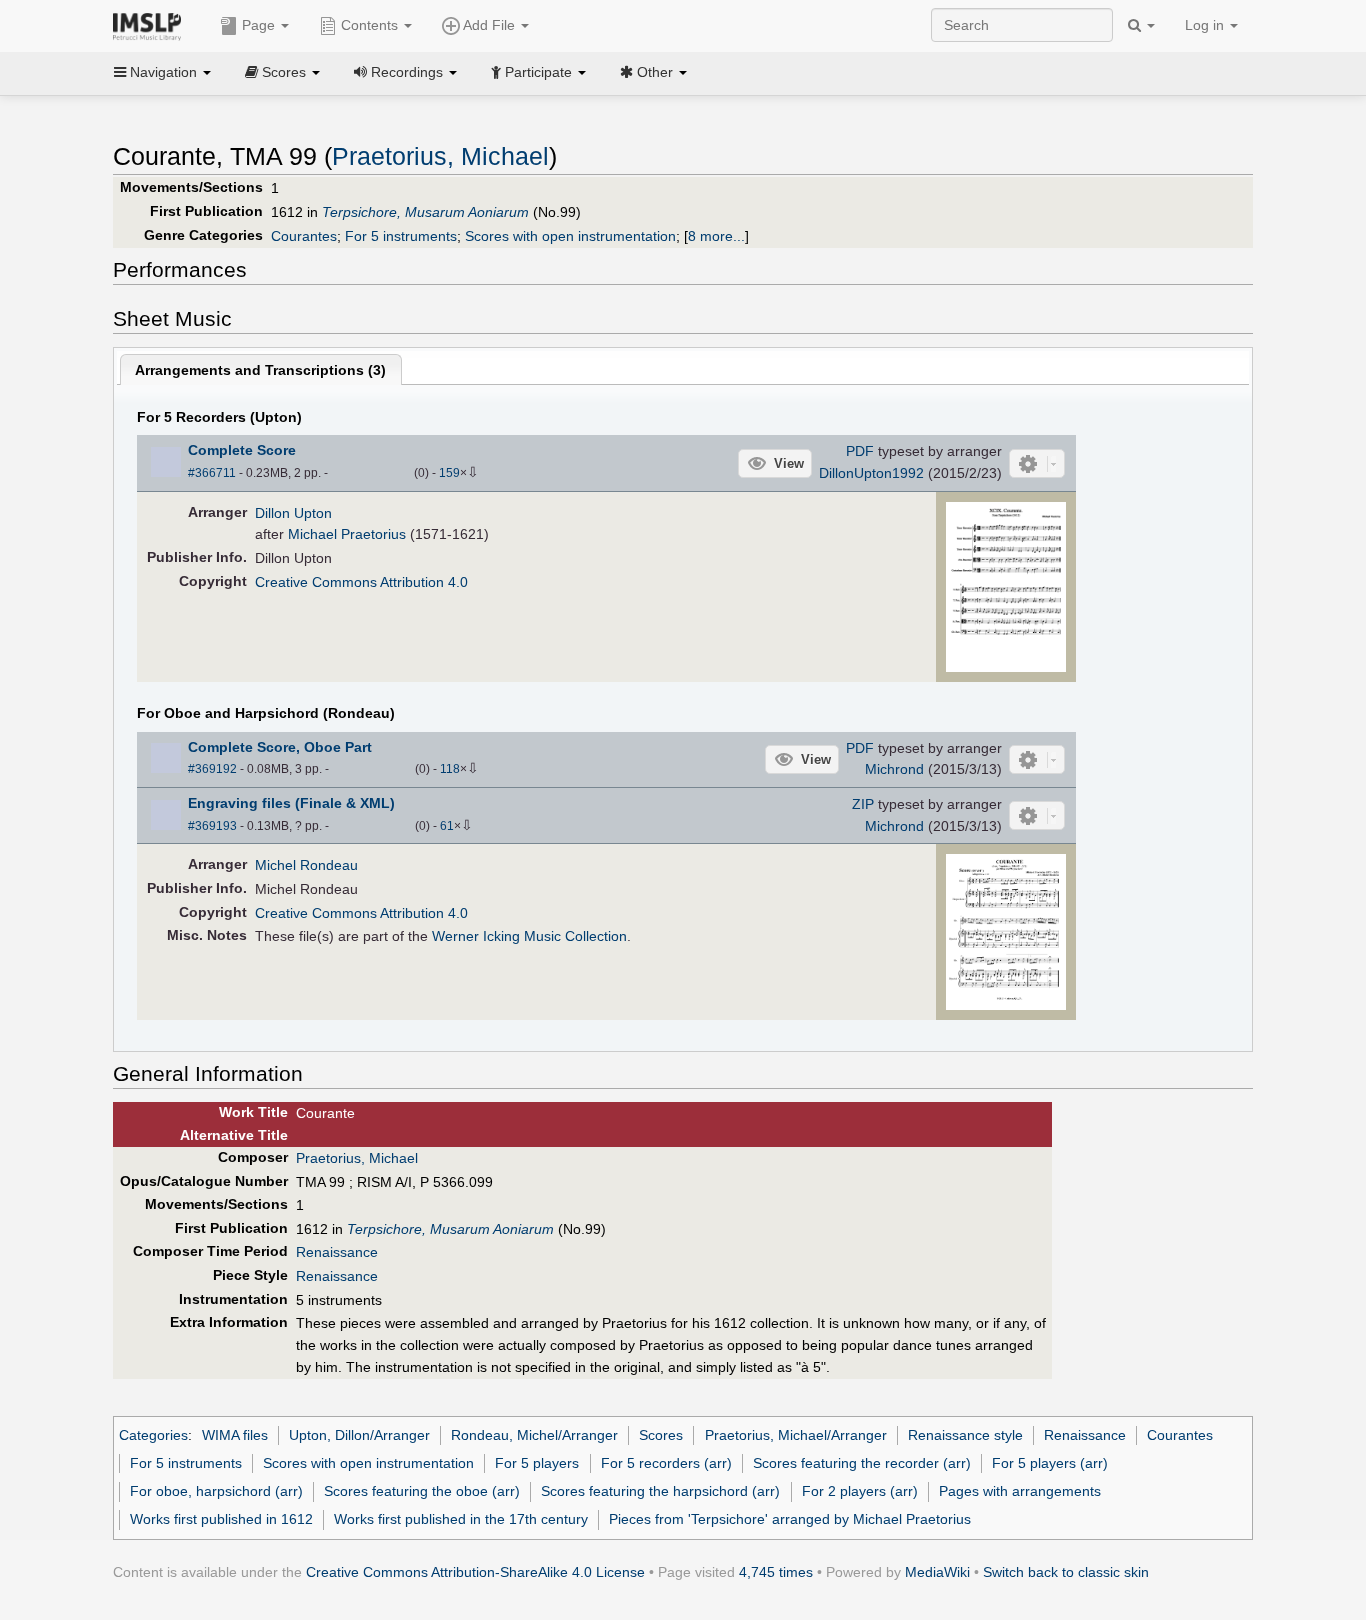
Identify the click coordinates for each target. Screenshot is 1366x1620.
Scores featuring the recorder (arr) (862, 1463)
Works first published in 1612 (221, 1519)
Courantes (304, 236)
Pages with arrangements (1020, 1491)
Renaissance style (965, 1435)
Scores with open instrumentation (570, 236)
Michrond (894, 769)
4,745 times (776, 1572)
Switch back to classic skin (1066, 1572)
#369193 (212, 826)
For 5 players (537, 1463)
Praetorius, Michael (440, 156)
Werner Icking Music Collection (529, 936)
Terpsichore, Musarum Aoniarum (425, 212)
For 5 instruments (401, 236)
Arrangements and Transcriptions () (260, 370)
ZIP (863, 804)
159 (449, 473)
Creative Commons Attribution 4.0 (361, 582)
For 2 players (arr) (860, 1491)
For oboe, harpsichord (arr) (216, 1491)
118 (450, 769)
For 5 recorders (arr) (666, 1463)
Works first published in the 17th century (461, 1519)
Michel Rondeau (306, 865)
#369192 (212, 769)
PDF (860, 451)
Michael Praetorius (347, 534)
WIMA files (235, 1435)
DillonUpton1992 (871, 473)
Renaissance (337, 1252)
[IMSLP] (151, 25)
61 (447, 826)
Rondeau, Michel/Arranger (534, 1435)
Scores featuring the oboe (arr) (422, 1491)
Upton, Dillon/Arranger (359, 1435)
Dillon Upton (293, 513)
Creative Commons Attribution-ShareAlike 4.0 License (475, 1572)
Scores (661, 1435)
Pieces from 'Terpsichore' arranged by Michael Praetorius (790, 1519)
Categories (153, 1435)
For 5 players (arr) (1050, 1463)
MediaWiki (937, 1572)
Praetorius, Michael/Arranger (796, 1435)
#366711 (212, 473)
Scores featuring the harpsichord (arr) (660, 1491)
